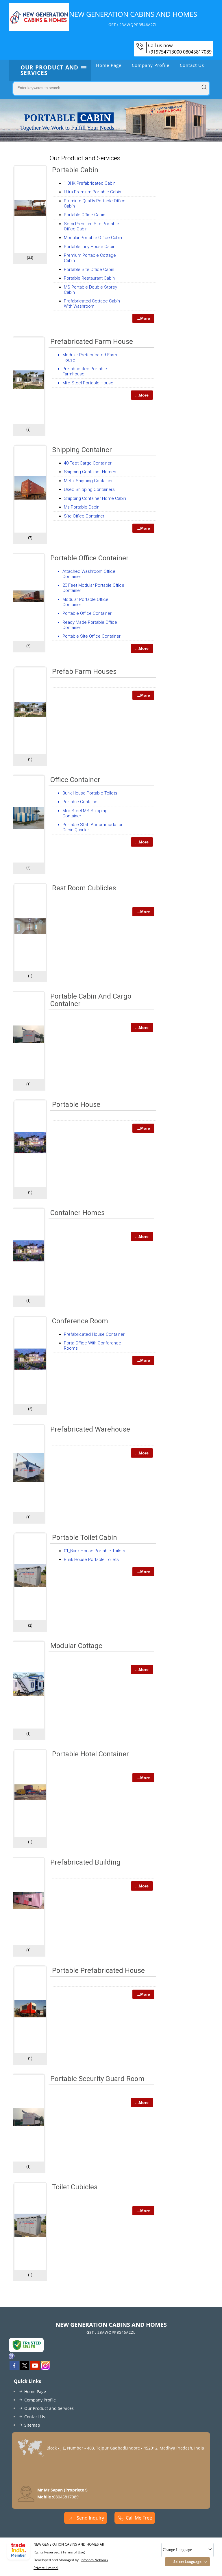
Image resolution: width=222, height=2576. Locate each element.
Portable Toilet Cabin (85, 1537)
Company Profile (151, 65)
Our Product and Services (49, 70)
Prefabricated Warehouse (90, 1429)
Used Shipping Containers (89, 489)
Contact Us (192, 65)
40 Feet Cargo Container (88, 463)
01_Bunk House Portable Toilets (95, 1551)
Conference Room (80, 1321)
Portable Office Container (89, 558)
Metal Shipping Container (88, 481)
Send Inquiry (90, 2518)
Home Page (109, 65)
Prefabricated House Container (94, 1334)
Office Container (75, 780)
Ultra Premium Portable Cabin (92, 192)
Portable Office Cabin (85, 215)
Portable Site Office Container (91, 636)
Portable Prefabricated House (98, 1970)
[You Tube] (35, 2368)
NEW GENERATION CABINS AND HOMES (133, 18)
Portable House (76, 1104)
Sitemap (32, 2425)
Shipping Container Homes (90, 472)
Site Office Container (84, 516)
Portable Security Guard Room (97, 2079)
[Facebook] (14, 2368)
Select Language (187, 2562)
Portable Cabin (75, 170)
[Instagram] (45, 2368)
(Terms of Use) (73, 2552)
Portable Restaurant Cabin (89, 278)
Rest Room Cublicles (84, 888)
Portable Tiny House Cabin (90, 247)
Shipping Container (82, 450)
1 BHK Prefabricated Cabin (90, 183)
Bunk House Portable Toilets (90, 793)
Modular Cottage (76, 1646)
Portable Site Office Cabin (89, 269)
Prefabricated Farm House (92, 342)
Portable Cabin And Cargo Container (91, 1000)
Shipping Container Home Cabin (95, 498)
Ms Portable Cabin (82, 507)
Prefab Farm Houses (84, 671)
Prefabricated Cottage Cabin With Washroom (92, 304)
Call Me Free (139, 2518)
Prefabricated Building (85, 1862)
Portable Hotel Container (90, 1754)
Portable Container (81, 802)
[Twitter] (25, 2368)
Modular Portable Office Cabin (93, 238)
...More (143, 318)
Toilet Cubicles (75, 2187)
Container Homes (77, 1213)
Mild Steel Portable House (88, 383)
